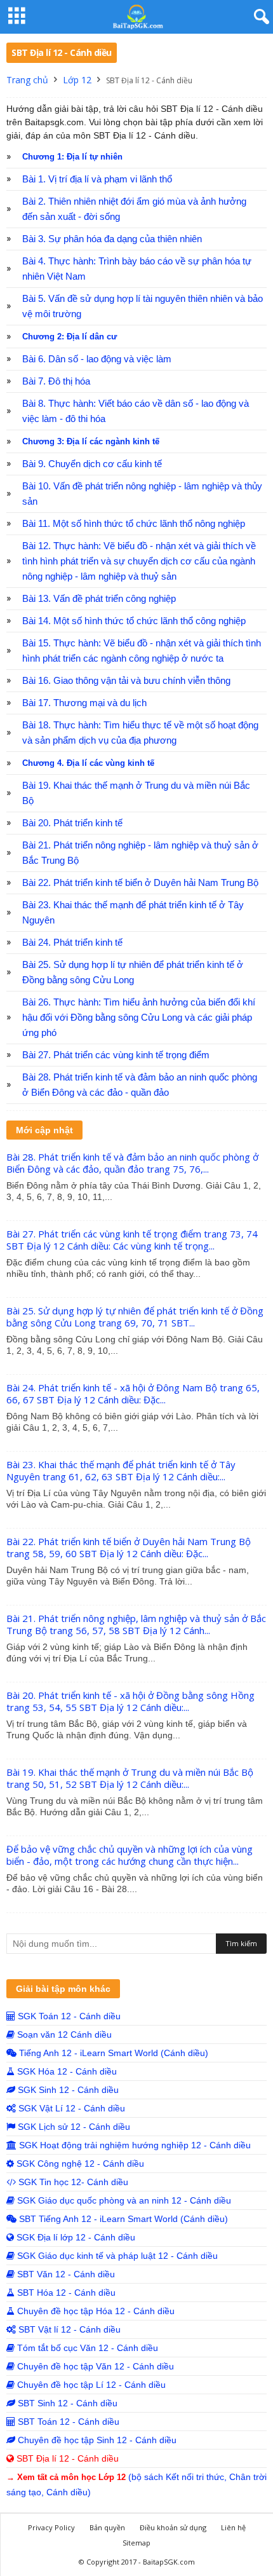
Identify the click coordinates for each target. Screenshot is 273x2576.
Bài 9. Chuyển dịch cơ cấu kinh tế (92, 464)
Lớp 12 (77, 80)
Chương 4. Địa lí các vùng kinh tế (88, 763)
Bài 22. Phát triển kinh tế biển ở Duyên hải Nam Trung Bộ (140, 883)
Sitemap (136, 2543)
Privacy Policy (51, 2527)
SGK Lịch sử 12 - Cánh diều (73, 2127)
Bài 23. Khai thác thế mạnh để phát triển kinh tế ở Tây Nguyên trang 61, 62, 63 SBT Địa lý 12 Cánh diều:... (121, 1470)
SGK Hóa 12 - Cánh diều (66, 2071)
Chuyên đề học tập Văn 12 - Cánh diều (94, 2366)
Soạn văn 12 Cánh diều (63, 2034)
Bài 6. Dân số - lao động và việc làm (97, 359)
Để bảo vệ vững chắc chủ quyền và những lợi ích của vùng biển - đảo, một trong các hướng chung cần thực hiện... (130, 1855)
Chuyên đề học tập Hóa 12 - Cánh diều (95, 2311)
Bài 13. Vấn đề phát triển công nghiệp (99, 599)
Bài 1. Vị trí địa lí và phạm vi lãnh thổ (97, 179)
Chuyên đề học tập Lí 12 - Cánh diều (90, 2385)
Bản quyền (107, 2527)
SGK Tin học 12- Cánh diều (72, 2182)
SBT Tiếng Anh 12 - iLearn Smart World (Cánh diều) (122, 2219)
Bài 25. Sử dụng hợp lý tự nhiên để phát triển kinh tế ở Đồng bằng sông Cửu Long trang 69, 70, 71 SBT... (135, 1317)
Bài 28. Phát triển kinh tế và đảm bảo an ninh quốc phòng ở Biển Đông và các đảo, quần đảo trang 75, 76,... (132, 1163)
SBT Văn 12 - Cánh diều (65, 2274)
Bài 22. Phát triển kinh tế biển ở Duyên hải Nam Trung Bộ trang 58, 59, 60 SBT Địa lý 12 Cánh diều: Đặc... (129, 1547)
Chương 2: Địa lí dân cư (70, 337)
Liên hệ (233, 2527)
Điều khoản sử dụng (173, 2527)
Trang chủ (27, 80)
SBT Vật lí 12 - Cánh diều (68, 2329)
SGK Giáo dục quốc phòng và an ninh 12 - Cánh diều (123, 2200)
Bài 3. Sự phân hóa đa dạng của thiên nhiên (112, 239)
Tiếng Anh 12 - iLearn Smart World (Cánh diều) (112, 2053)
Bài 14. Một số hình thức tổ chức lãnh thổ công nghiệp (134, 621)
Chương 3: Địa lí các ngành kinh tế (91, 441)
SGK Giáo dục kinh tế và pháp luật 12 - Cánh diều (116, 2256)
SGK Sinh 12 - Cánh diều (67, 2090)
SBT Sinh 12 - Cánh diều (66, 2403)
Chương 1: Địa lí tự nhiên (72, 157)
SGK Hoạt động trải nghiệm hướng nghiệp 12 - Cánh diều (134, 2145)
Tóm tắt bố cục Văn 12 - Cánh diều (86, 2348)
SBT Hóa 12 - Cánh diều (65, 2293)
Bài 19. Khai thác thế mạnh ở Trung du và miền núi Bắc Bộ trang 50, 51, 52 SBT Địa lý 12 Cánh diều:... (130, 1778)
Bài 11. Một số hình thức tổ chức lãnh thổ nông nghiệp (134, 524)
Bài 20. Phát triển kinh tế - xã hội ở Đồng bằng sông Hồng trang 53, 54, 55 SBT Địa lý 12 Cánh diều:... (130, 1701)
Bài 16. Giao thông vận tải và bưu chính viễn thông (126, 681)
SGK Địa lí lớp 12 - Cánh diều (75, 2237)
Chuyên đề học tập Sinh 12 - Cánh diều (96, 2440)
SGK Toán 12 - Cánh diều (68, 2016)
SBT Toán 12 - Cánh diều (67, 2422)
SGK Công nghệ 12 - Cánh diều (79, 2164)
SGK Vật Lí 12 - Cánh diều (70, 2108)
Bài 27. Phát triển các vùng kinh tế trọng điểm (116, 1055)
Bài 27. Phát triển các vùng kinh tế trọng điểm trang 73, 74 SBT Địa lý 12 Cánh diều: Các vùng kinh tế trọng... (132, 1240)
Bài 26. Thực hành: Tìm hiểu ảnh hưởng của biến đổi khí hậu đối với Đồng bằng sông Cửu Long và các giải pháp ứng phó (139, 1018)
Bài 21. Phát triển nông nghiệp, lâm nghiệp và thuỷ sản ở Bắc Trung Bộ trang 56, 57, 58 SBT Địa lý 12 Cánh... (136, 1624)
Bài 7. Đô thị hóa (56, 381)
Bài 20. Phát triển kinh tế (72, 823)
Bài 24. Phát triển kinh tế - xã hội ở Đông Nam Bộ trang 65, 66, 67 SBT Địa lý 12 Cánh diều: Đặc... (133, 1394)
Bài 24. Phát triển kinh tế (72, 943)
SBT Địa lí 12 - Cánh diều (66, 2458)
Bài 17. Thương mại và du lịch (84, 703)
